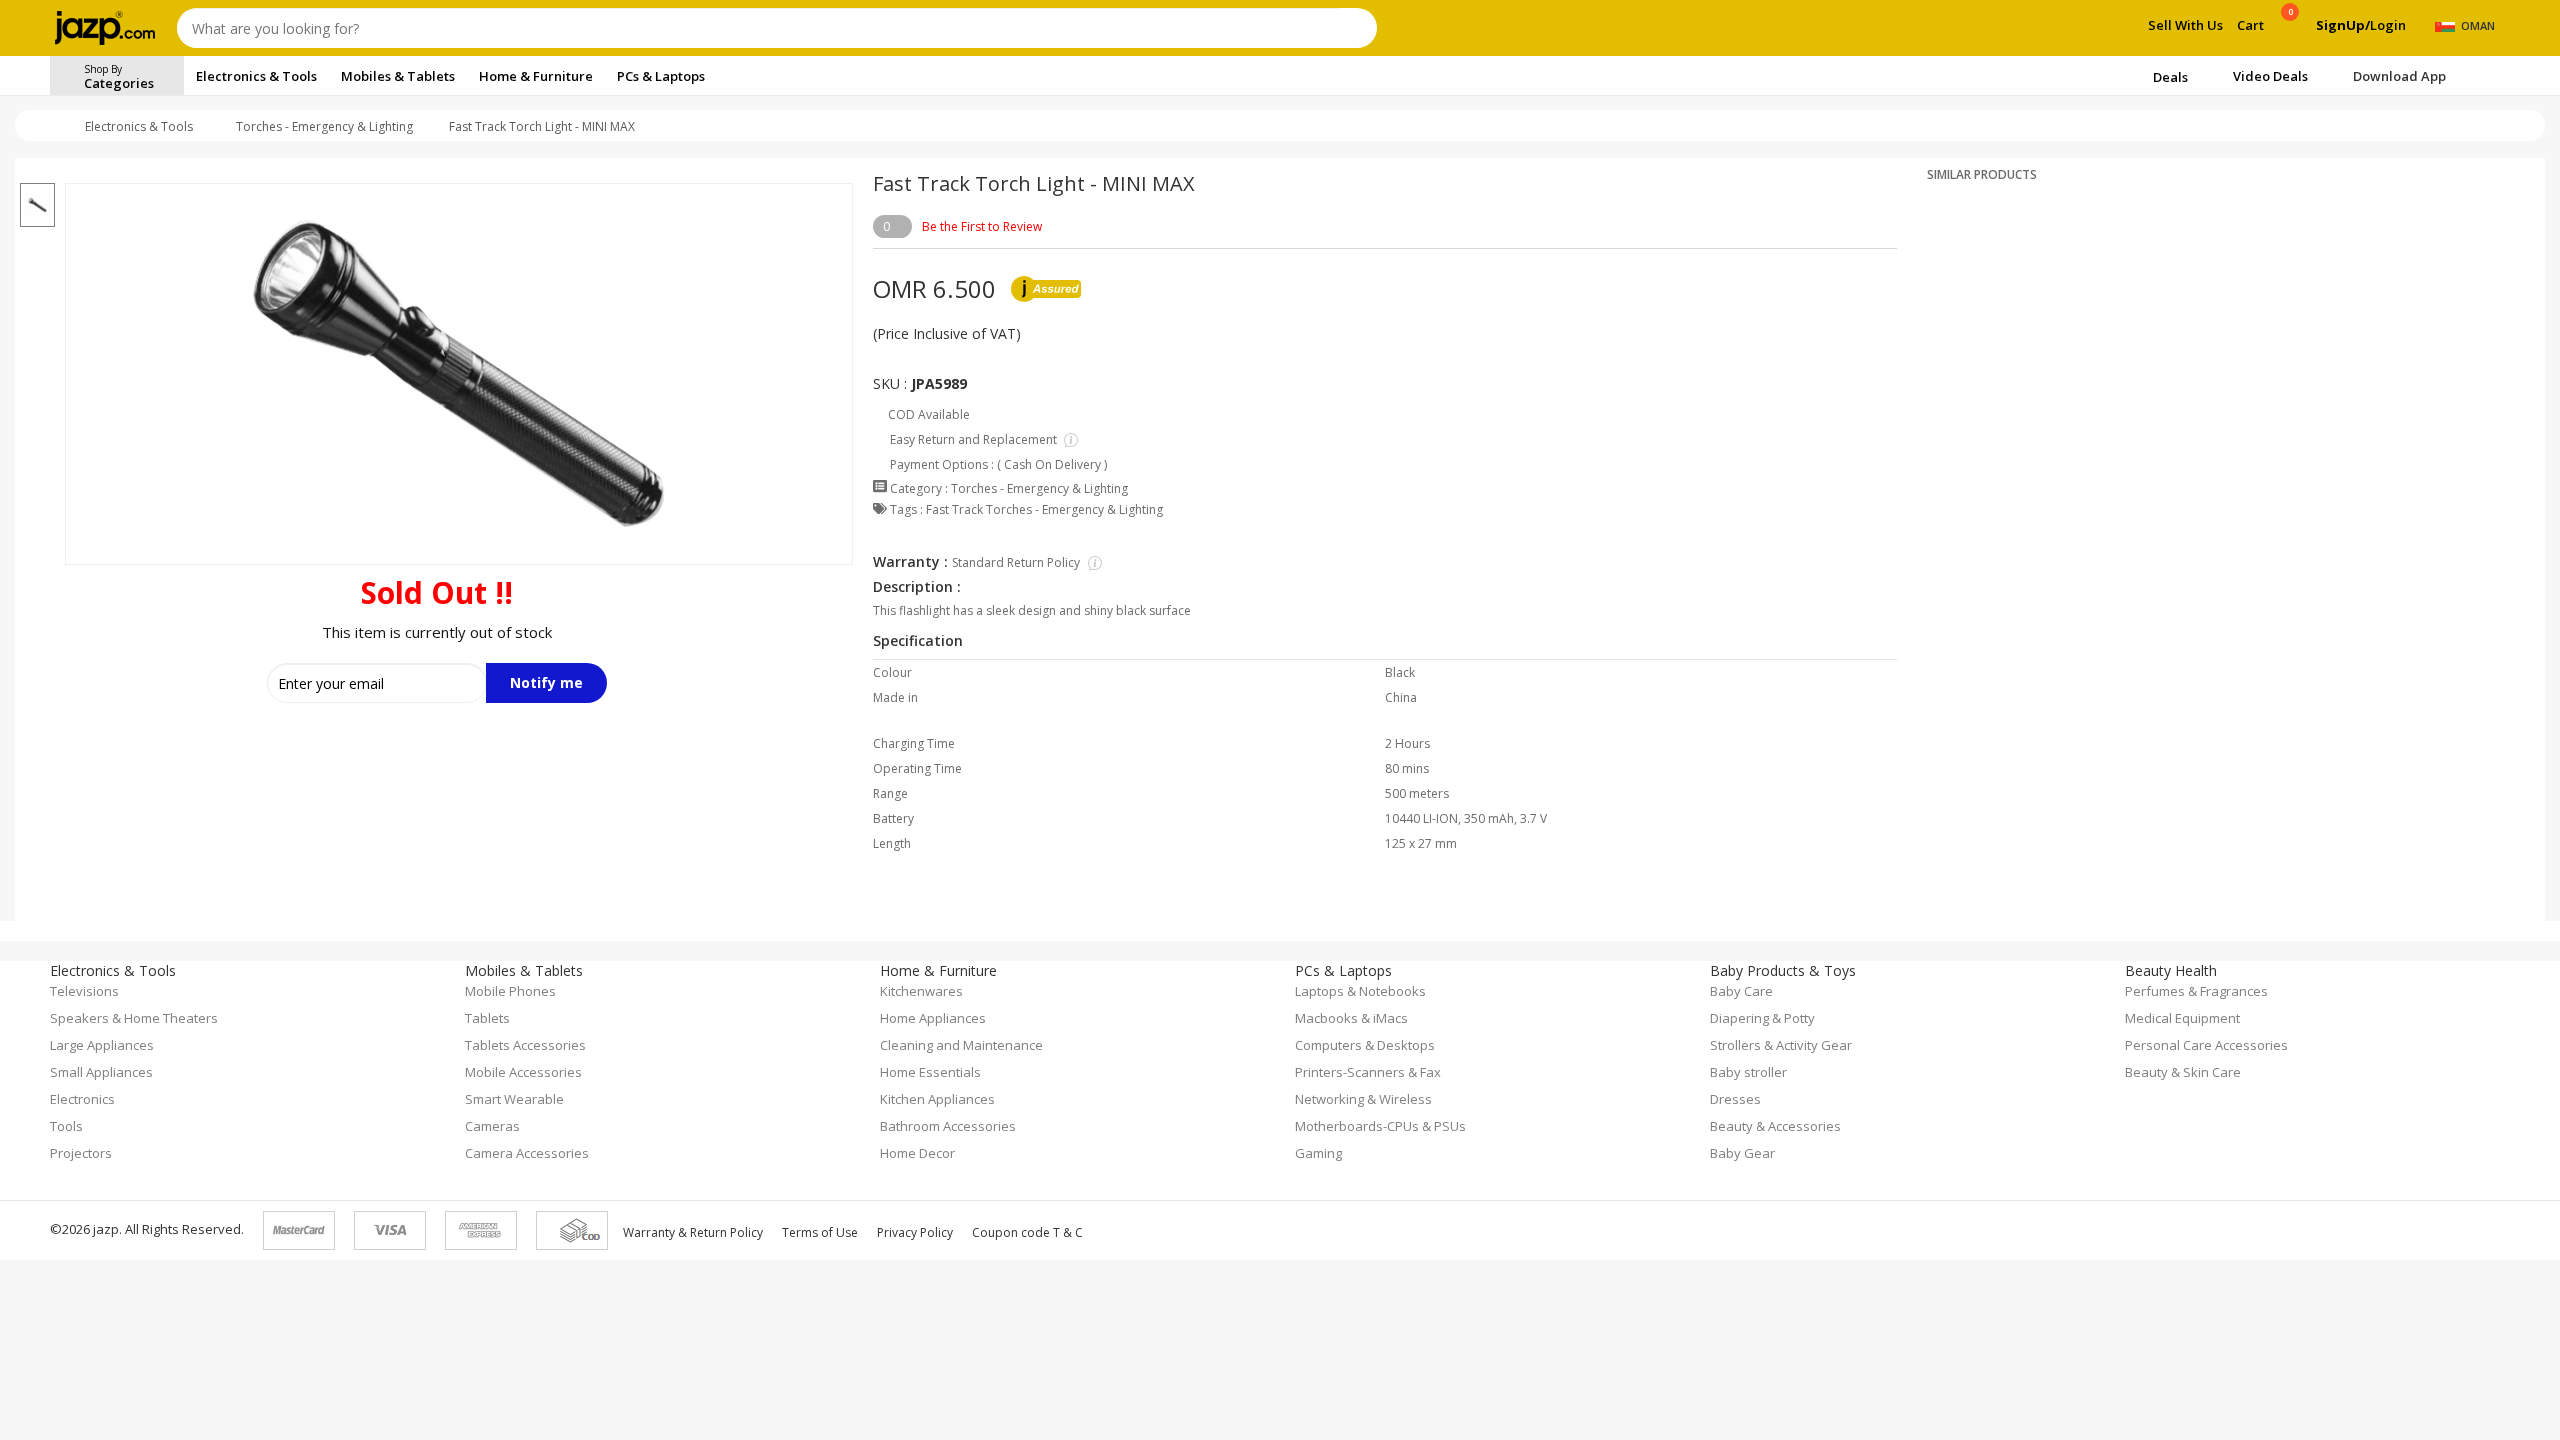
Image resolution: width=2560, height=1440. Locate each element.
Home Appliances (933, 1018)
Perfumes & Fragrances (2196, 991)
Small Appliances (101, 1072)
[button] (37, 171)
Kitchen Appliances (937, 1099)
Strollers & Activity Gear (1781, 1045)
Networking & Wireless (1363, 1099)
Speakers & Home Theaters (134, 1018)
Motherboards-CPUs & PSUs (1380, 1126)
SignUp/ (2343, 25)
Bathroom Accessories (948, 1126)
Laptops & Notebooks (1360, 991)
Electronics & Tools (139, 126)
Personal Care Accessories (2206, 1045)
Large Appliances (102, 1045)
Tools (66, 1126)
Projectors (81, 1153)
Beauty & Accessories (1775, 1126)
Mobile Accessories (523, 1072)
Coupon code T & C (1027, 1232)
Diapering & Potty (1762, 1018)
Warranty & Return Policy (693, 1232)
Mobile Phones (510, 991)
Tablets (487, 1018)
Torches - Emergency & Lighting (324, 126)
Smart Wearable (514, 1099)
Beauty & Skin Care (2183, 1072)
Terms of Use (820, 1232)
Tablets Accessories (525, 1045)
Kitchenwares (921, 991)
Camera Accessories (527, 1153)
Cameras (492, 1126)
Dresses (1735, 1099)
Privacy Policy (915, 1232)
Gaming (1318, 1153)
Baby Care (1741, 991)
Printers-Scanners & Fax (1368, 1072)
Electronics (82, 1099)
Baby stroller (1748, 1072)
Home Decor (917, 1153)
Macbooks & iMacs (1351, 1018)
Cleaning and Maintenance (961, 1045)
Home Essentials (930, 1072)
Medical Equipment (2182, 1018)
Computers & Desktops (1365, 1045)
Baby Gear (1742, 1153)
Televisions (84, 991)
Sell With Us (2185, 25)
